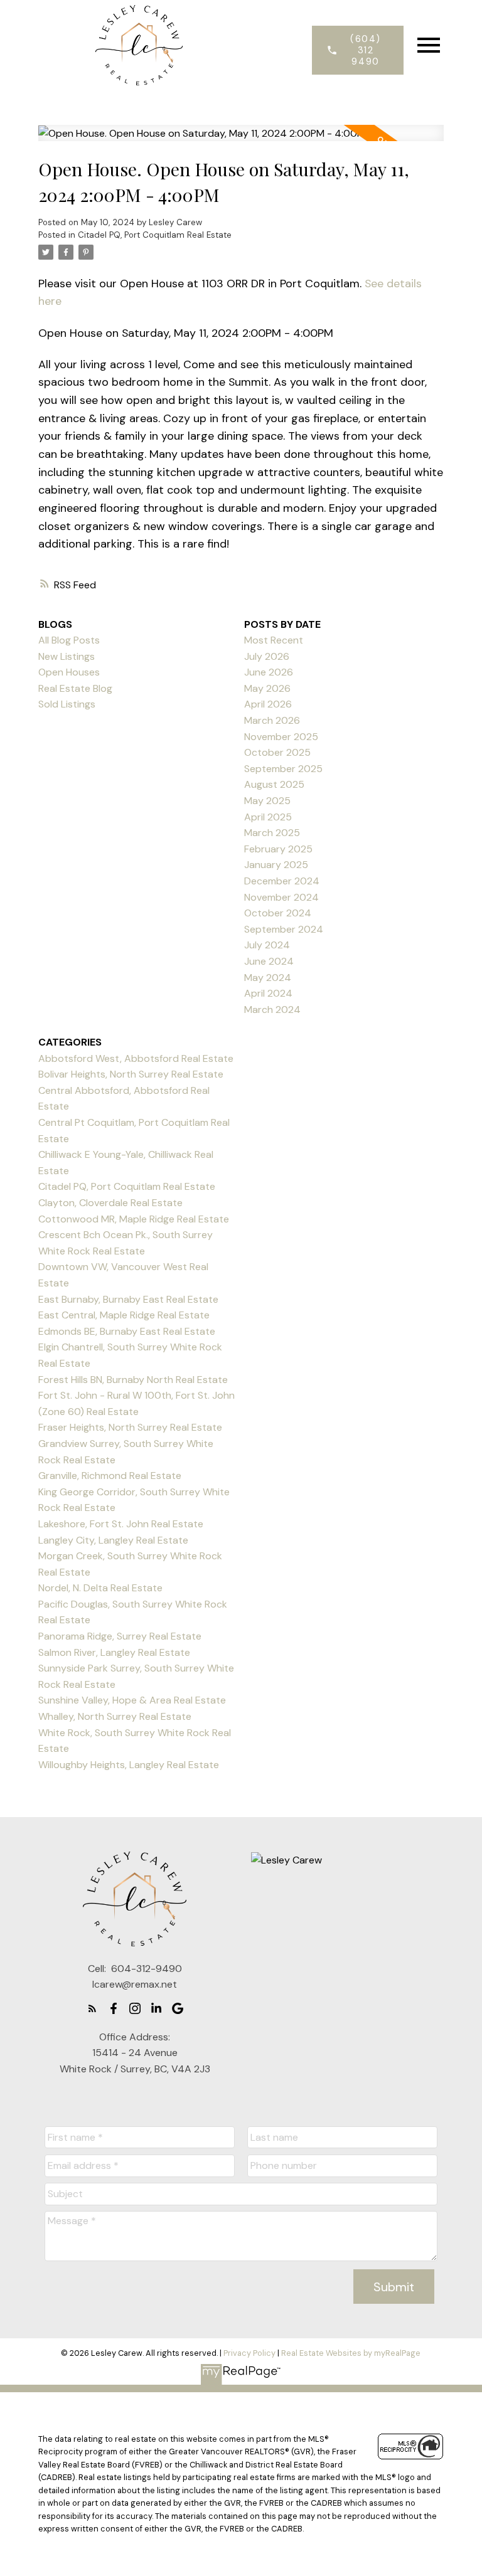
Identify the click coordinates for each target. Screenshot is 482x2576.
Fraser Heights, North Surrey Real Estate (130, 1427)
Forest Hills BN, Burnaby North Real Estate (133, 1380)
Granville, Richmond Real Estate (110, 1476)
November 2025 (281, 737)
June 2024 (269, 961)
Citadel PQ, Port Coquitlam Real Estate (155, 235)
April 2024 (268, 993)
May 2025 (267, 801)
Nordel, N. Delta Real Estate (100, 1588)
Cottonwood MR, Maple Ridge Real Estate (134, 1219)
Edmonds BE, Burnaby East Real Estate (127, 1331)
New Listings (67, 656)
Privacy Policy (249, 2353)
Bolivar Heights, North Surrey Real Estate (131, 1074)
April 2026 (268, 704)
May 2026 (267, 688)
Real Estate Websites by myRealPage (351, 2353)
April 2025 (268, 817)
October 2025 (277, 752)
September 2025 (283, 769)
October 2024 (278, 913)
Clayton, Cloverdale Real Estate (110, 1203)
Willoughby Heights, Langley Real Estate (129, 1765)
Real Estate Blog (75, 688)
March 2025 (272, 833)
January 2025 (276, 865)
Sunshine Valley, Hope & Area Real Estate (132, 1700)
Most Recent (274, 640)
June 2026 (269, 672)
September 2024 (284, 929)
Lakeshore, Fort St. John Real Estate (121, 1524)
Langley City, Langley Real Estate (113, 1540)
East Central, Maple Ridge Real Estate (124, 1315)
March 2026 (272, 720)
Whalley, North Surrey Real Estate (115, 1716)
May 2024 (268, 978)
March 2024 (272, 1010)
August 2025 (274, 784)
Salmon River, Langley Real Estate (114, 1652)
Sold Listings (67, 704)
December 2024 (282, 881)
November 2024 (281, 897)
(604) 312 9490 (366, 50)
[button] (357, 50)
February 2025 (278, 849)
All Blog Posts (69, 640)
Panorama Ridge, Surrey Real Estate (120, 1636)
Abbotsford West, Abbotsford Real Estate (136, 1058)
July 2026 (267, 656)
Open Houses (69, 672)
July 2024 (267, 945)
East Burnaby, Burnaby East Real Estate (128, 1299)
